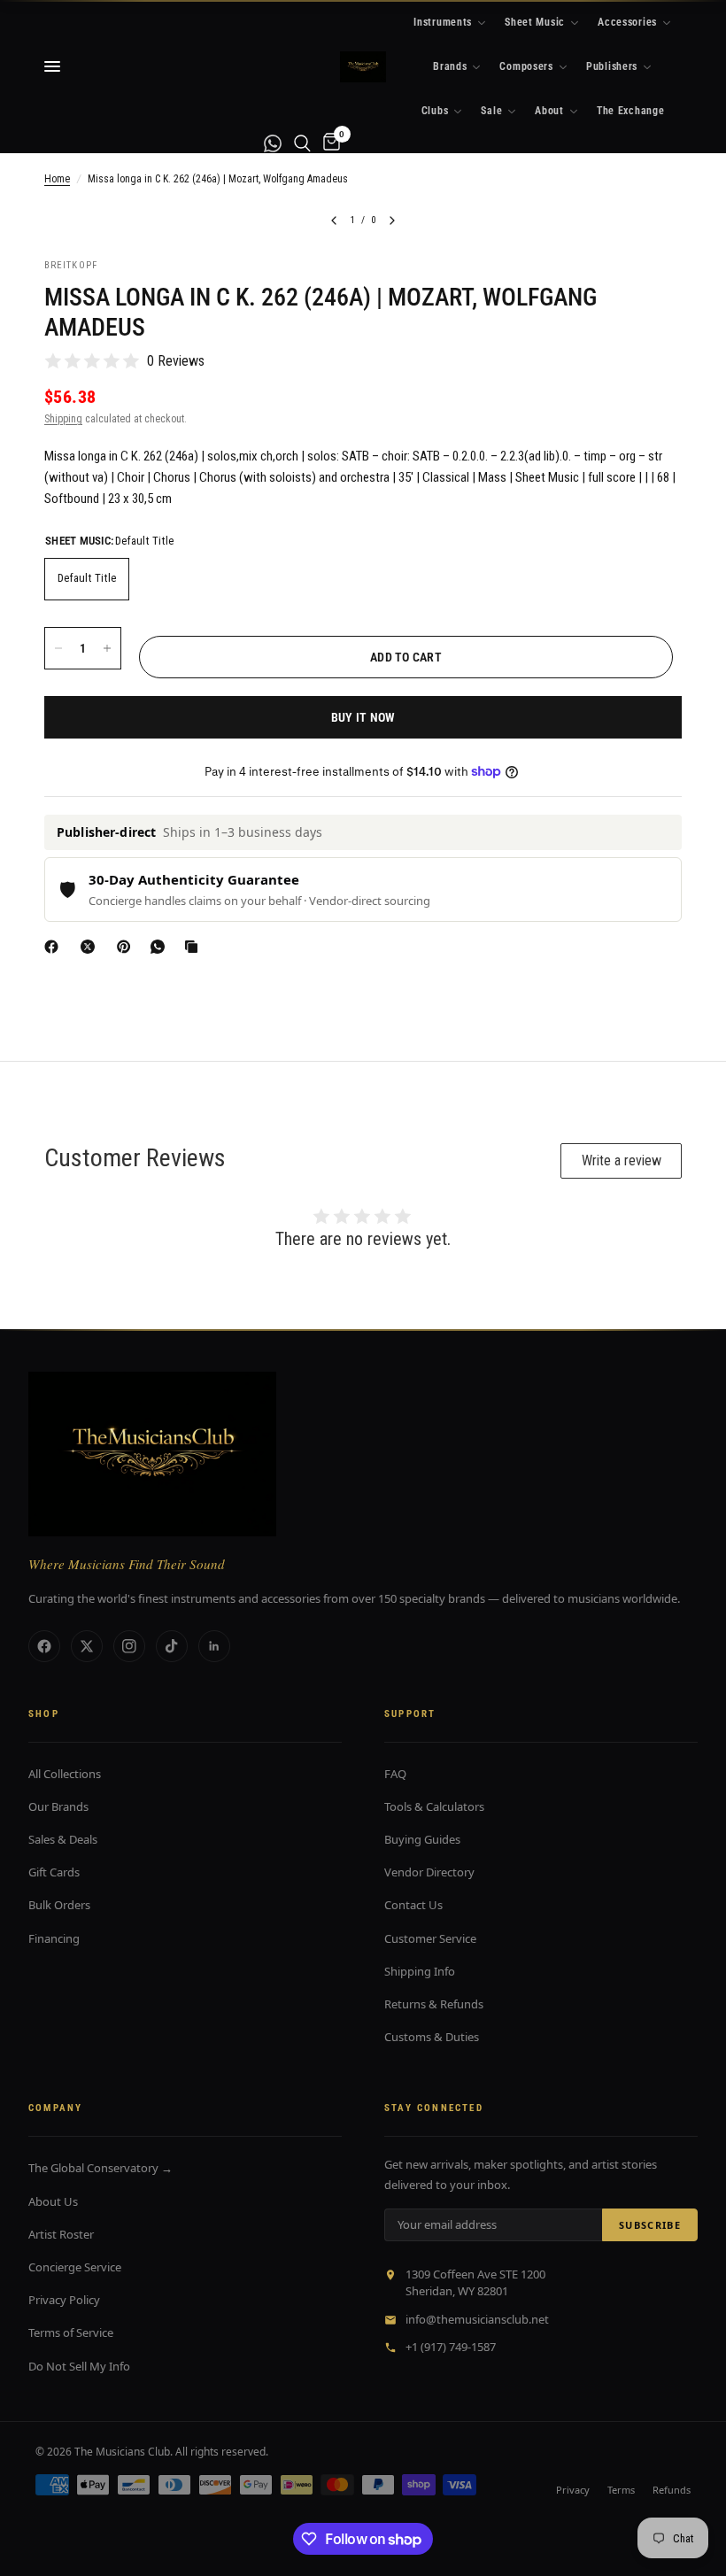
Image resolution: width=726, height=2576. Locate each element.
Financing (54, 1938)
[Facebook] (55, 947)
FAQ (395, 1774)
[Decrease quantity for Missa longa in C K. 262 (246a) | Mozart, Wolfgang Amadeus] (58, 648)
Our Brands (58, 1806)
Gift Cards (54, 1872)
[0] (328, 143)
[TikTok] (172, 1646)
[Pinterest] (127, 947)
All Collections (65, 1774)
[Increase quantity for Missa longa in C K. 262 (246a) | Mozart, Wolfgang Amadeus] (107, 648)
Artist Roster (61, 2234)
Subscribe (650, 2225)
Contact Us (413, 1905)
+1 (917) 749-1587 (451, 2347)
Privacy (573, 2490)
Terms (621, 2490)
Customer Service (430, 1938)
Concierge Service (75, 2267)
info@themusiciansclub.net (477, 2319)
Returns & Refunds (434, 2004)
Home (57, 179)
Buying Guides (422, 1839)
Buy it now (363, 717)
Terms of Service (71, 2332)
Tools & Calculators (434, 1806)
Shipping (63, 419)
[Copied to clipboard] (195, 947)
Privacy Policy (64, 2300)
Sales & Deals (63, 1839)
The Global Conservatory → (100, 2168)
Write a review (622, 1160)
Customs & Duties (432, 2037)
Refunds (672, 2490)
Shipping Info (420, 1971)
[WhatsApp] (161, 947)
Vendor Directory (429, 1872)
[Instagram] (129, 1646)
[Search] (302, 143)
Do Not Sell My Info (79, 2366)
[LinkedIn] (214, 1646)
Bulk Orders (59, 1905)
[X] (91, 947)
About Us (53, 2201)
